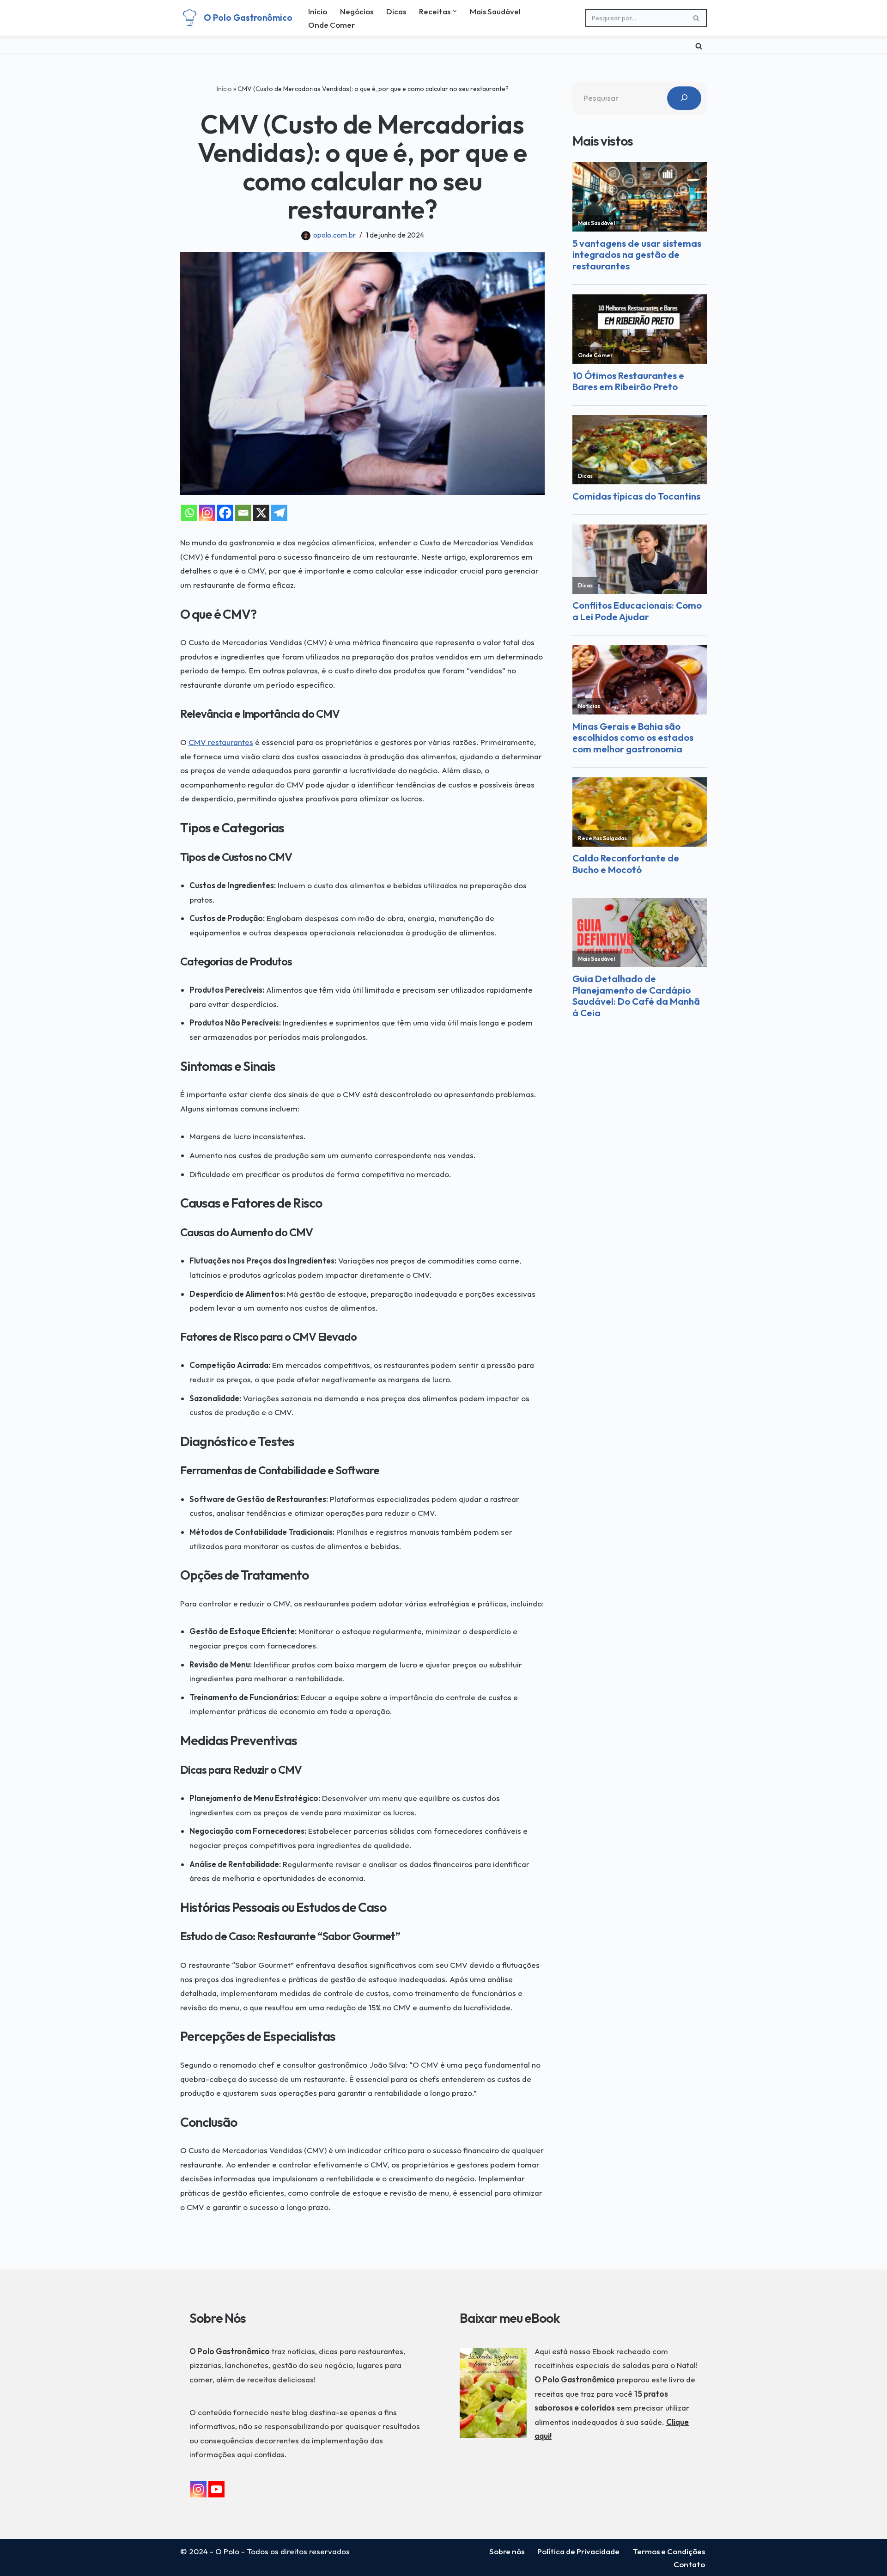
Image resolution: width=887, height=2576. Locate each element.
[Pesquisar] (684, 98)
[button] (455, 11)
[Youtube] (216, 2489)
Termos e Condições (669, 2551)
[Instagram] (207, 513)
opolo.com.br (334, 235)
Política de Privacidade (578, 2551)
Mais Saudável (495, 11)
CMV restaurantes (221, 742)
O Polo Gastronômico (575, 2379)
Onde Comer (331, 25)
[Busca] (696, 18)
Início (318, 11)
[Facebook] (225, 513)
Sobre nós (507, 2551)
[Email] (243, 513)
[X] (261, 513)
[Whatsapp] (189, 513)
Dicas (396, 11)
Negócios (357, 11)
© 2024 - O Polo (210, 2551)
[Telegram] (279, 513)
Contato (689, 2564)
